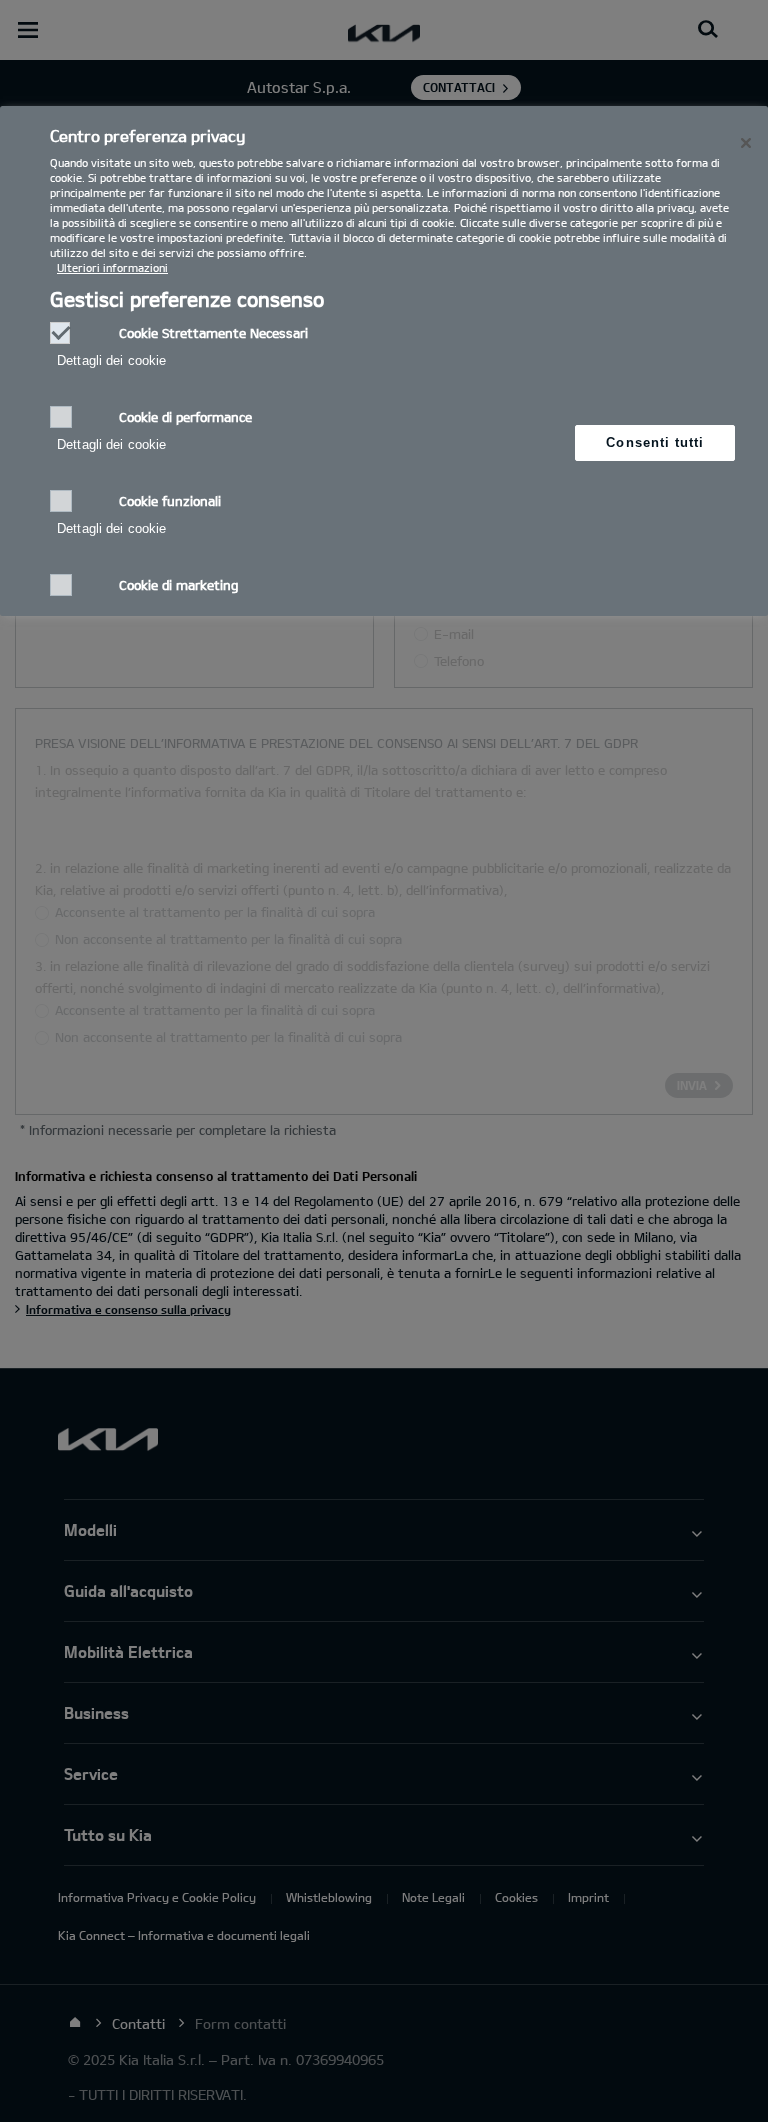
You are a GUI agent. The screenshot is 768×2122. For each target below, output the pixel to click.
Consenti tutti (655, 442)
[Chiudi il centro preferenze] (746, 143)
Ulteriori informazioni (112, 267)
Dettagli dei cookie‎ (111, 360)
